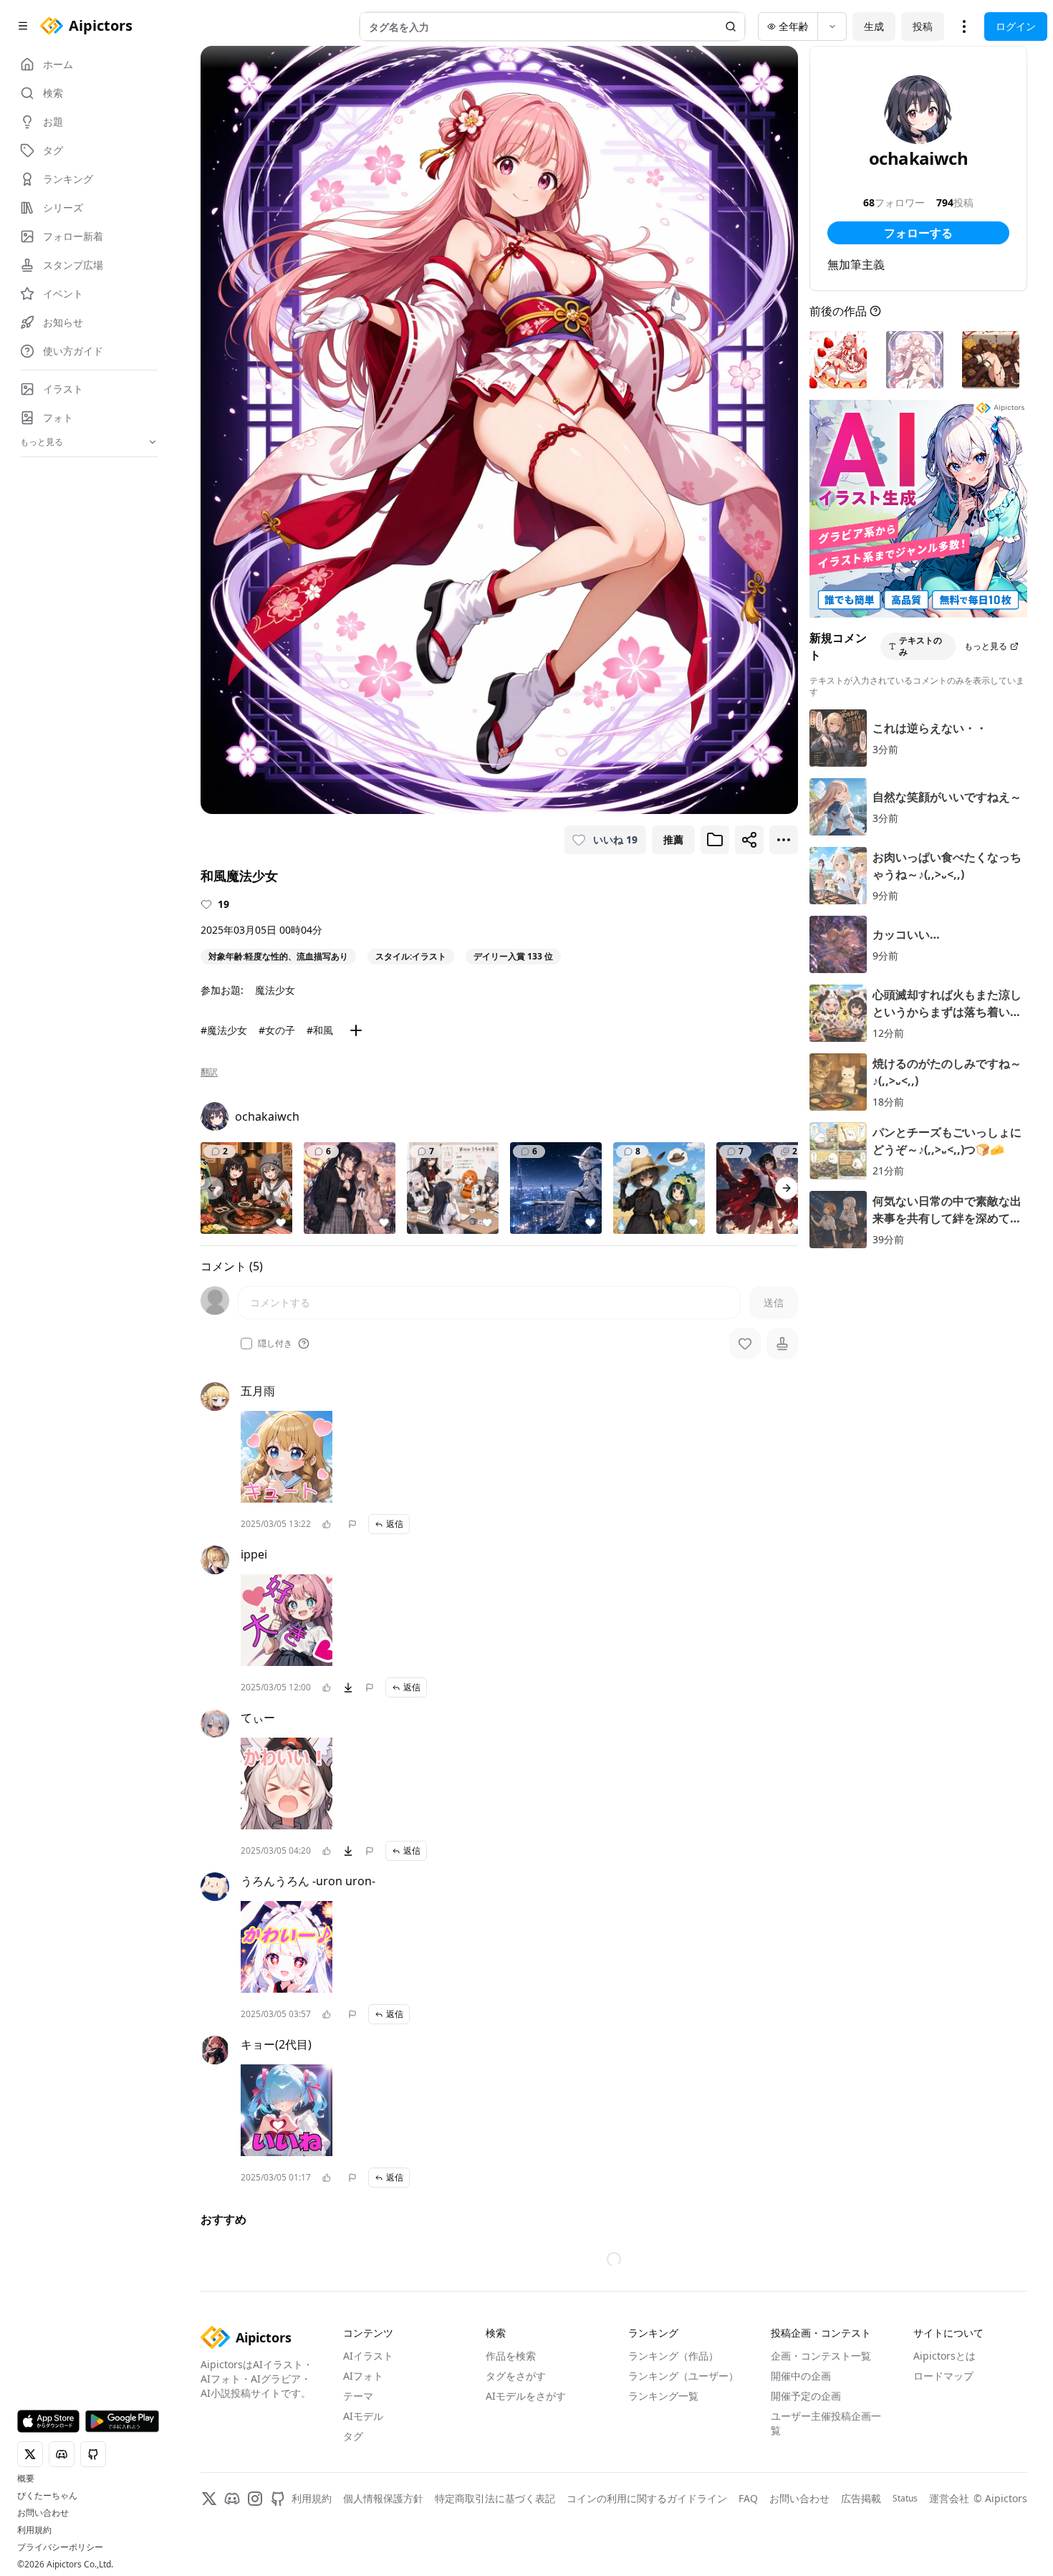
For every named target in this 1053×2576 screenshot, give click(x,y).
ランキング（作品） (673, 2356)
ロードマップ (943, 2376)
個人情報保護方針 (383, 2498)
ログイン (1016, 26)
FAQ (748, 2498)
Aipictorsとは (944, 2356)
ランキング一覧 (663, 2396)
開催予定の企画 (806, 2396)
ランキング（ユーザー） (683, 2376)
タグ (353, 2436)
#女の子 (277, 1030)
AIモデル (363, 2416)
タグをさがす (516, 2376)
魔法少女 (275, 990)
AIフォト (363, 2376)
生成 (874, 26)
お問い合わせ (43, 2513)
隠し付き (275, 1344)
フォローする (918, 233)
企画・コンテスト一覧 (821, 2356)
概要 (26, 2479)
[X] (209, 2499)
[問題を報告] (352, 1524)
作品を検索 (511, 2356)
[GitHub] (278, 2499)
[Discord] (232, 2499)
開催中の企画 (801, 2376)
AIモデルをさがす (526, 2396)
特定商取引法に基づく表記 (495, 2498)
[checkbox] (246, 1344)
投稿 (923, 26)
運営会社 (949, 2498)
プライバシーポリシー (60, 2547)
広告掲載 (861, 2498)
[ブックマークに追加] (715, 840)
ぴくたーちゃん (47, 2496)
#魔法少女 (224, 1030)
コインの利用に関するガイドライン (647, 2498)
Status (905, 2499)
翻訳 (209, 1072)
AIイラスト (368, 2356)
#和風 (320, 1030)
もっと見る (986, 646)
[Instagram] (255, 2499)
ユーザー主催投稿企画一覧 (826, 2423)
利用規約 (34, 2530)
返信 (395, 1524)
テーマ (358, 2396)
